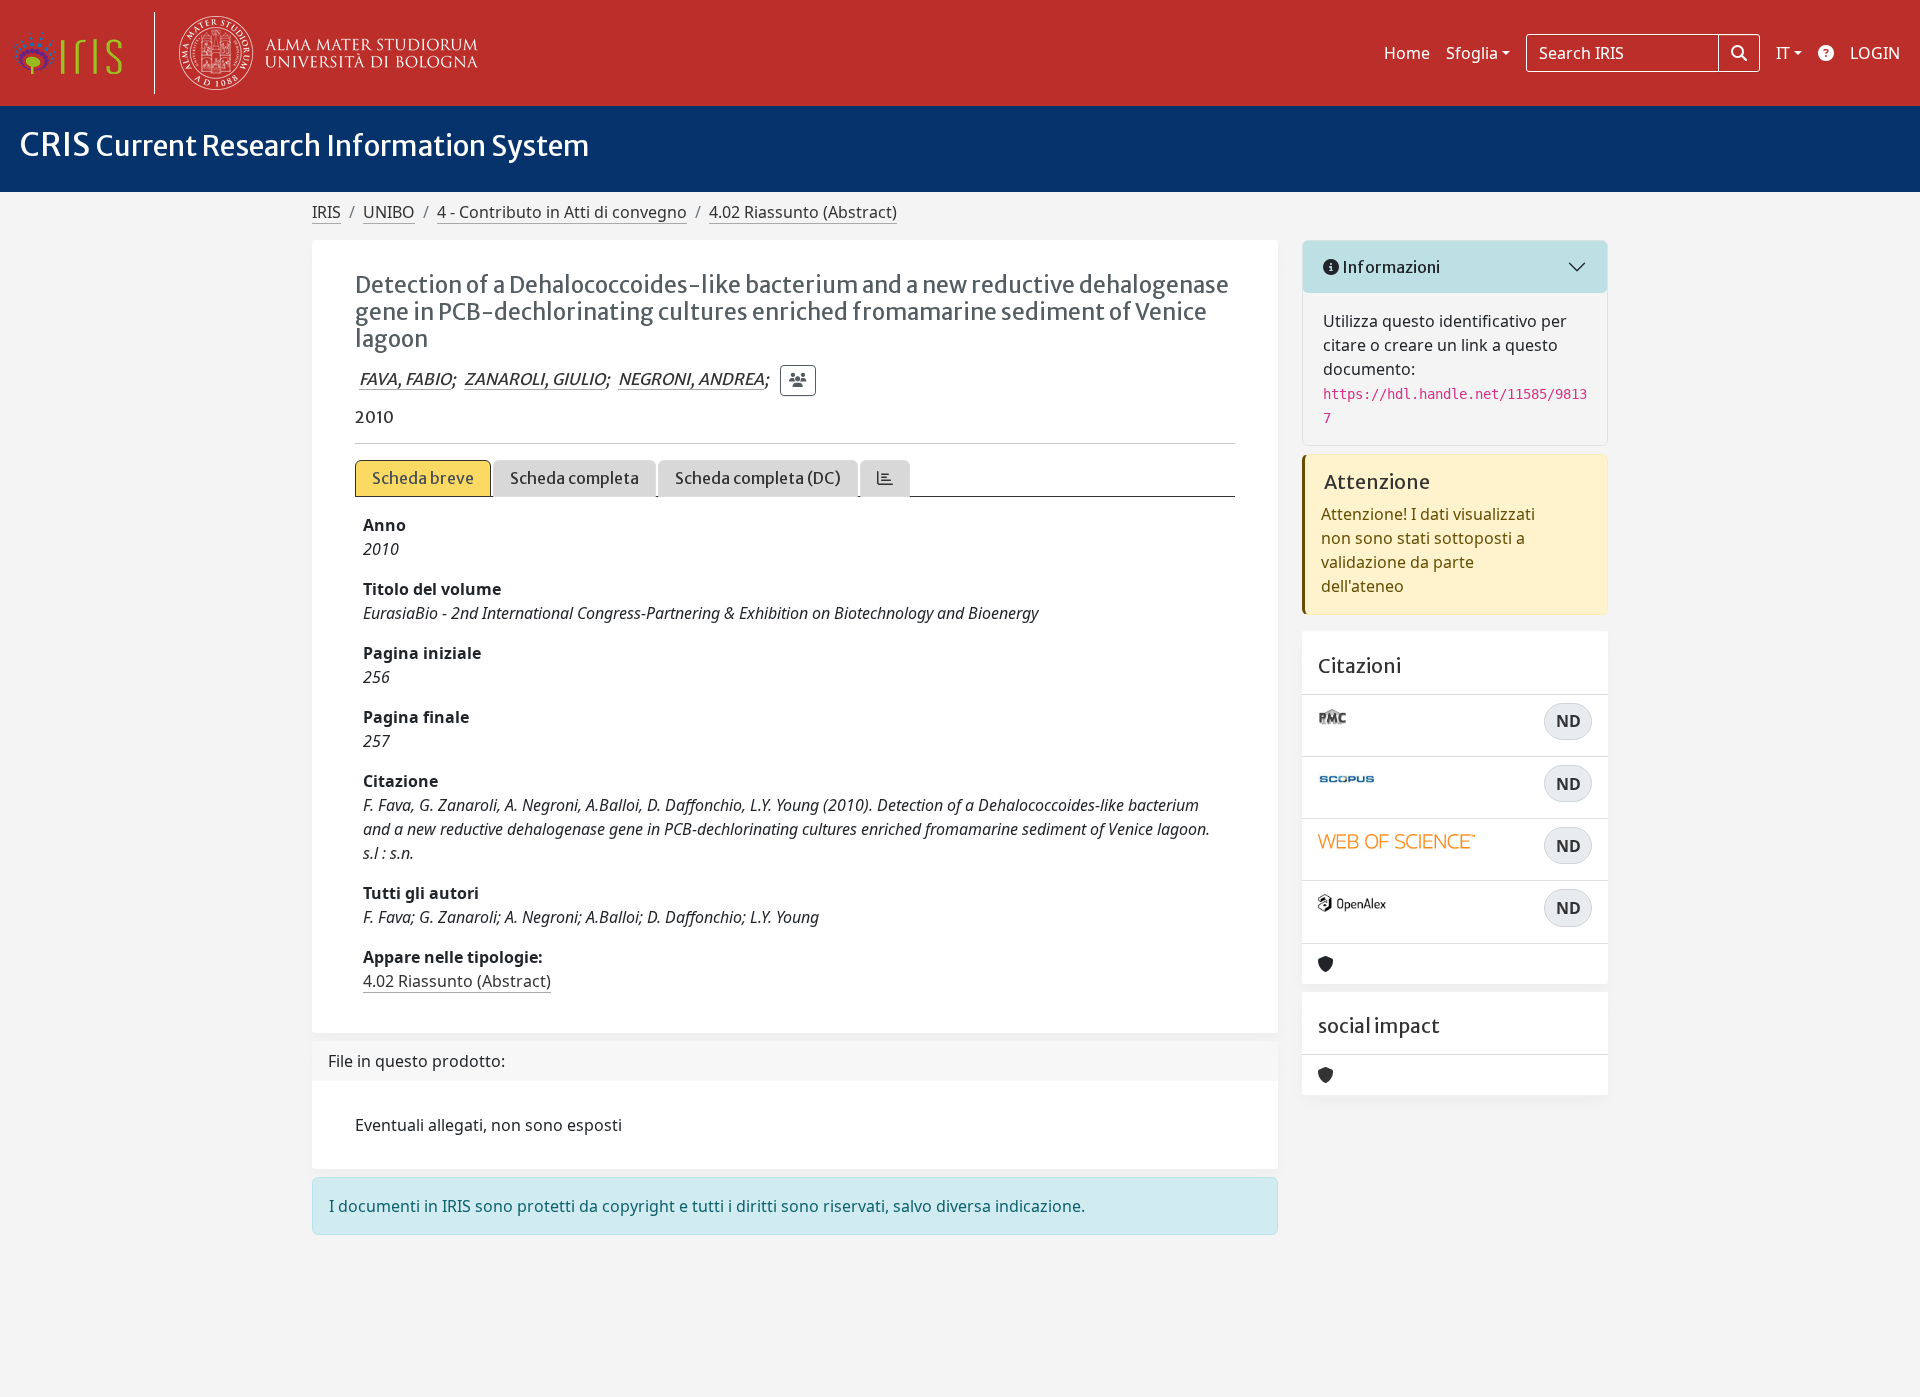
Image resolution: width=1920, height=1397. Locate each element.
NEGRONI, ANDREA (691, 379)
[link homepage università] (324, 53)
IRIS (326, 212)
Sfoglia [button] (1472, 53)
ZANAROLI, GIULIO (534, 379)
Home (1407, 53)
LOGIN (1875, 53)
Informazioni (1389, 267)
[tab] (885, 478)
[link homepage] (75, 53)
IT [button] (1783, 53)
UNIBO (389, 212)
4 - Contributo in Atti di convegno (562, 212)
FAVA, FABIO (405, 379)
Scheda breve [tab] (423, 478)
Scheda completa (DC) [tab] (758, 478)
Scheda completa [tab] (574, 478)
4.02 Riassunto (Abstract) (803, 212)
